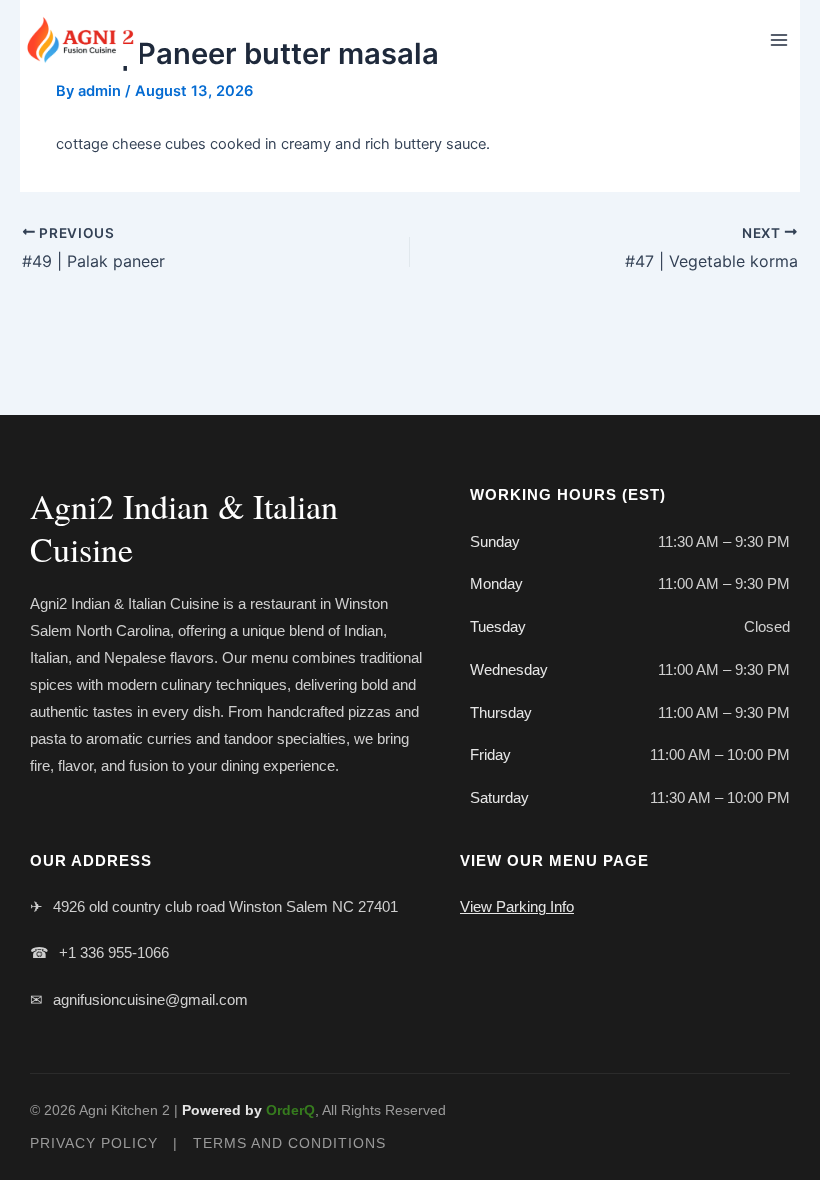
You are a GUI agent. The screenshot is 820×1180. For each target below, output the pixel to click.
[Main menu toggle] (779, 40)
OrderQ (290, 1110)
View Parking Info (517, 906)
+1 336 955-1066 (114, 952)
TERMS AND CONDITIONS (289, 1143)
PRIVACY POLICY (94, 1143)
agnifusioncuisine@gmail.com (150, 999)
